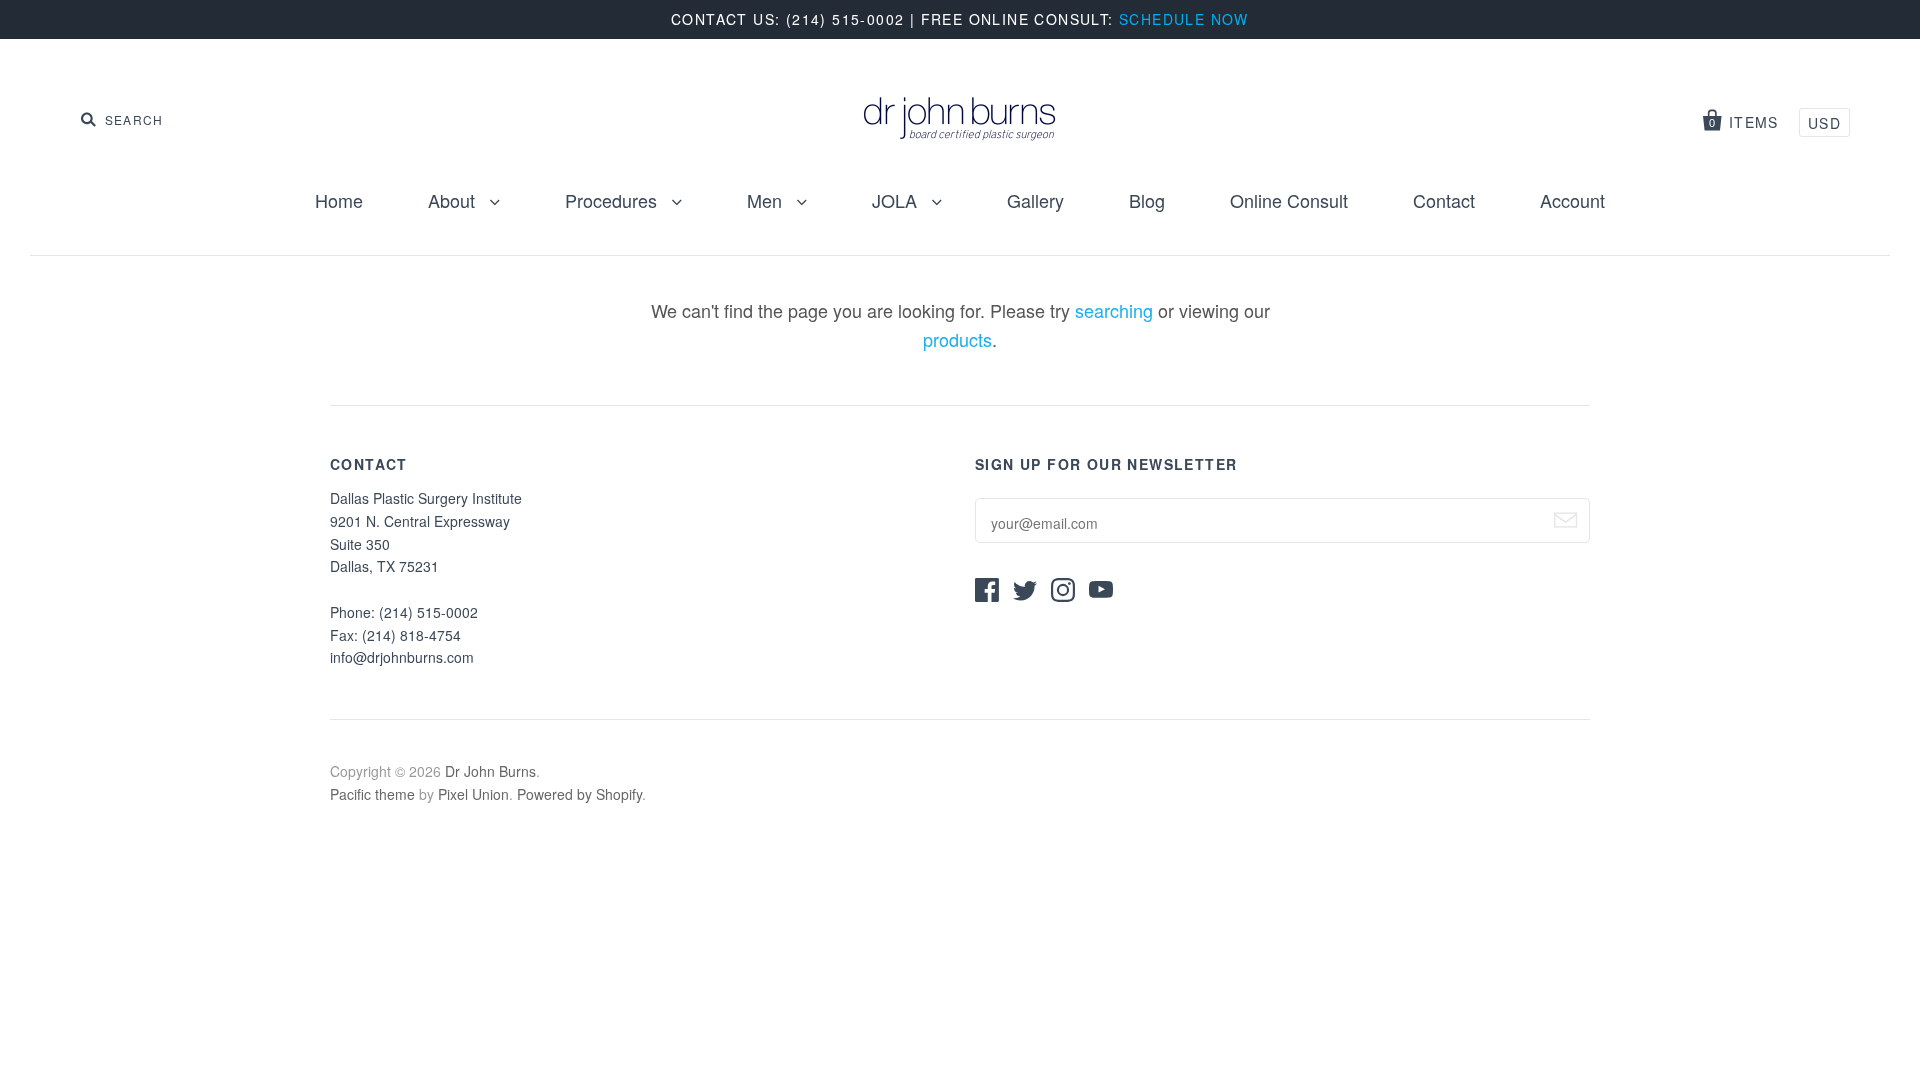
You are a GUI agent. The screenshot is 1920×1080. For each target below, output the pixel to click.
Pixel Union (473, 794)
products (957, 339)
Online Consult (1289, 200)
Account (1572, 200)
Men (767, 200)
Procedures (613, 200)
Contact (1444, 200)
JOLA (897, 200)
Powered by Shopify (579, 794)
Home (339, 200)
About (454, 200)
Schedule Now (1184, 19)
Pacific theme (372, 794)
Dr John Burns (490, 771)
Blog (1147, 200)
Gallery (1035, 200)
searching (1114, 310)
